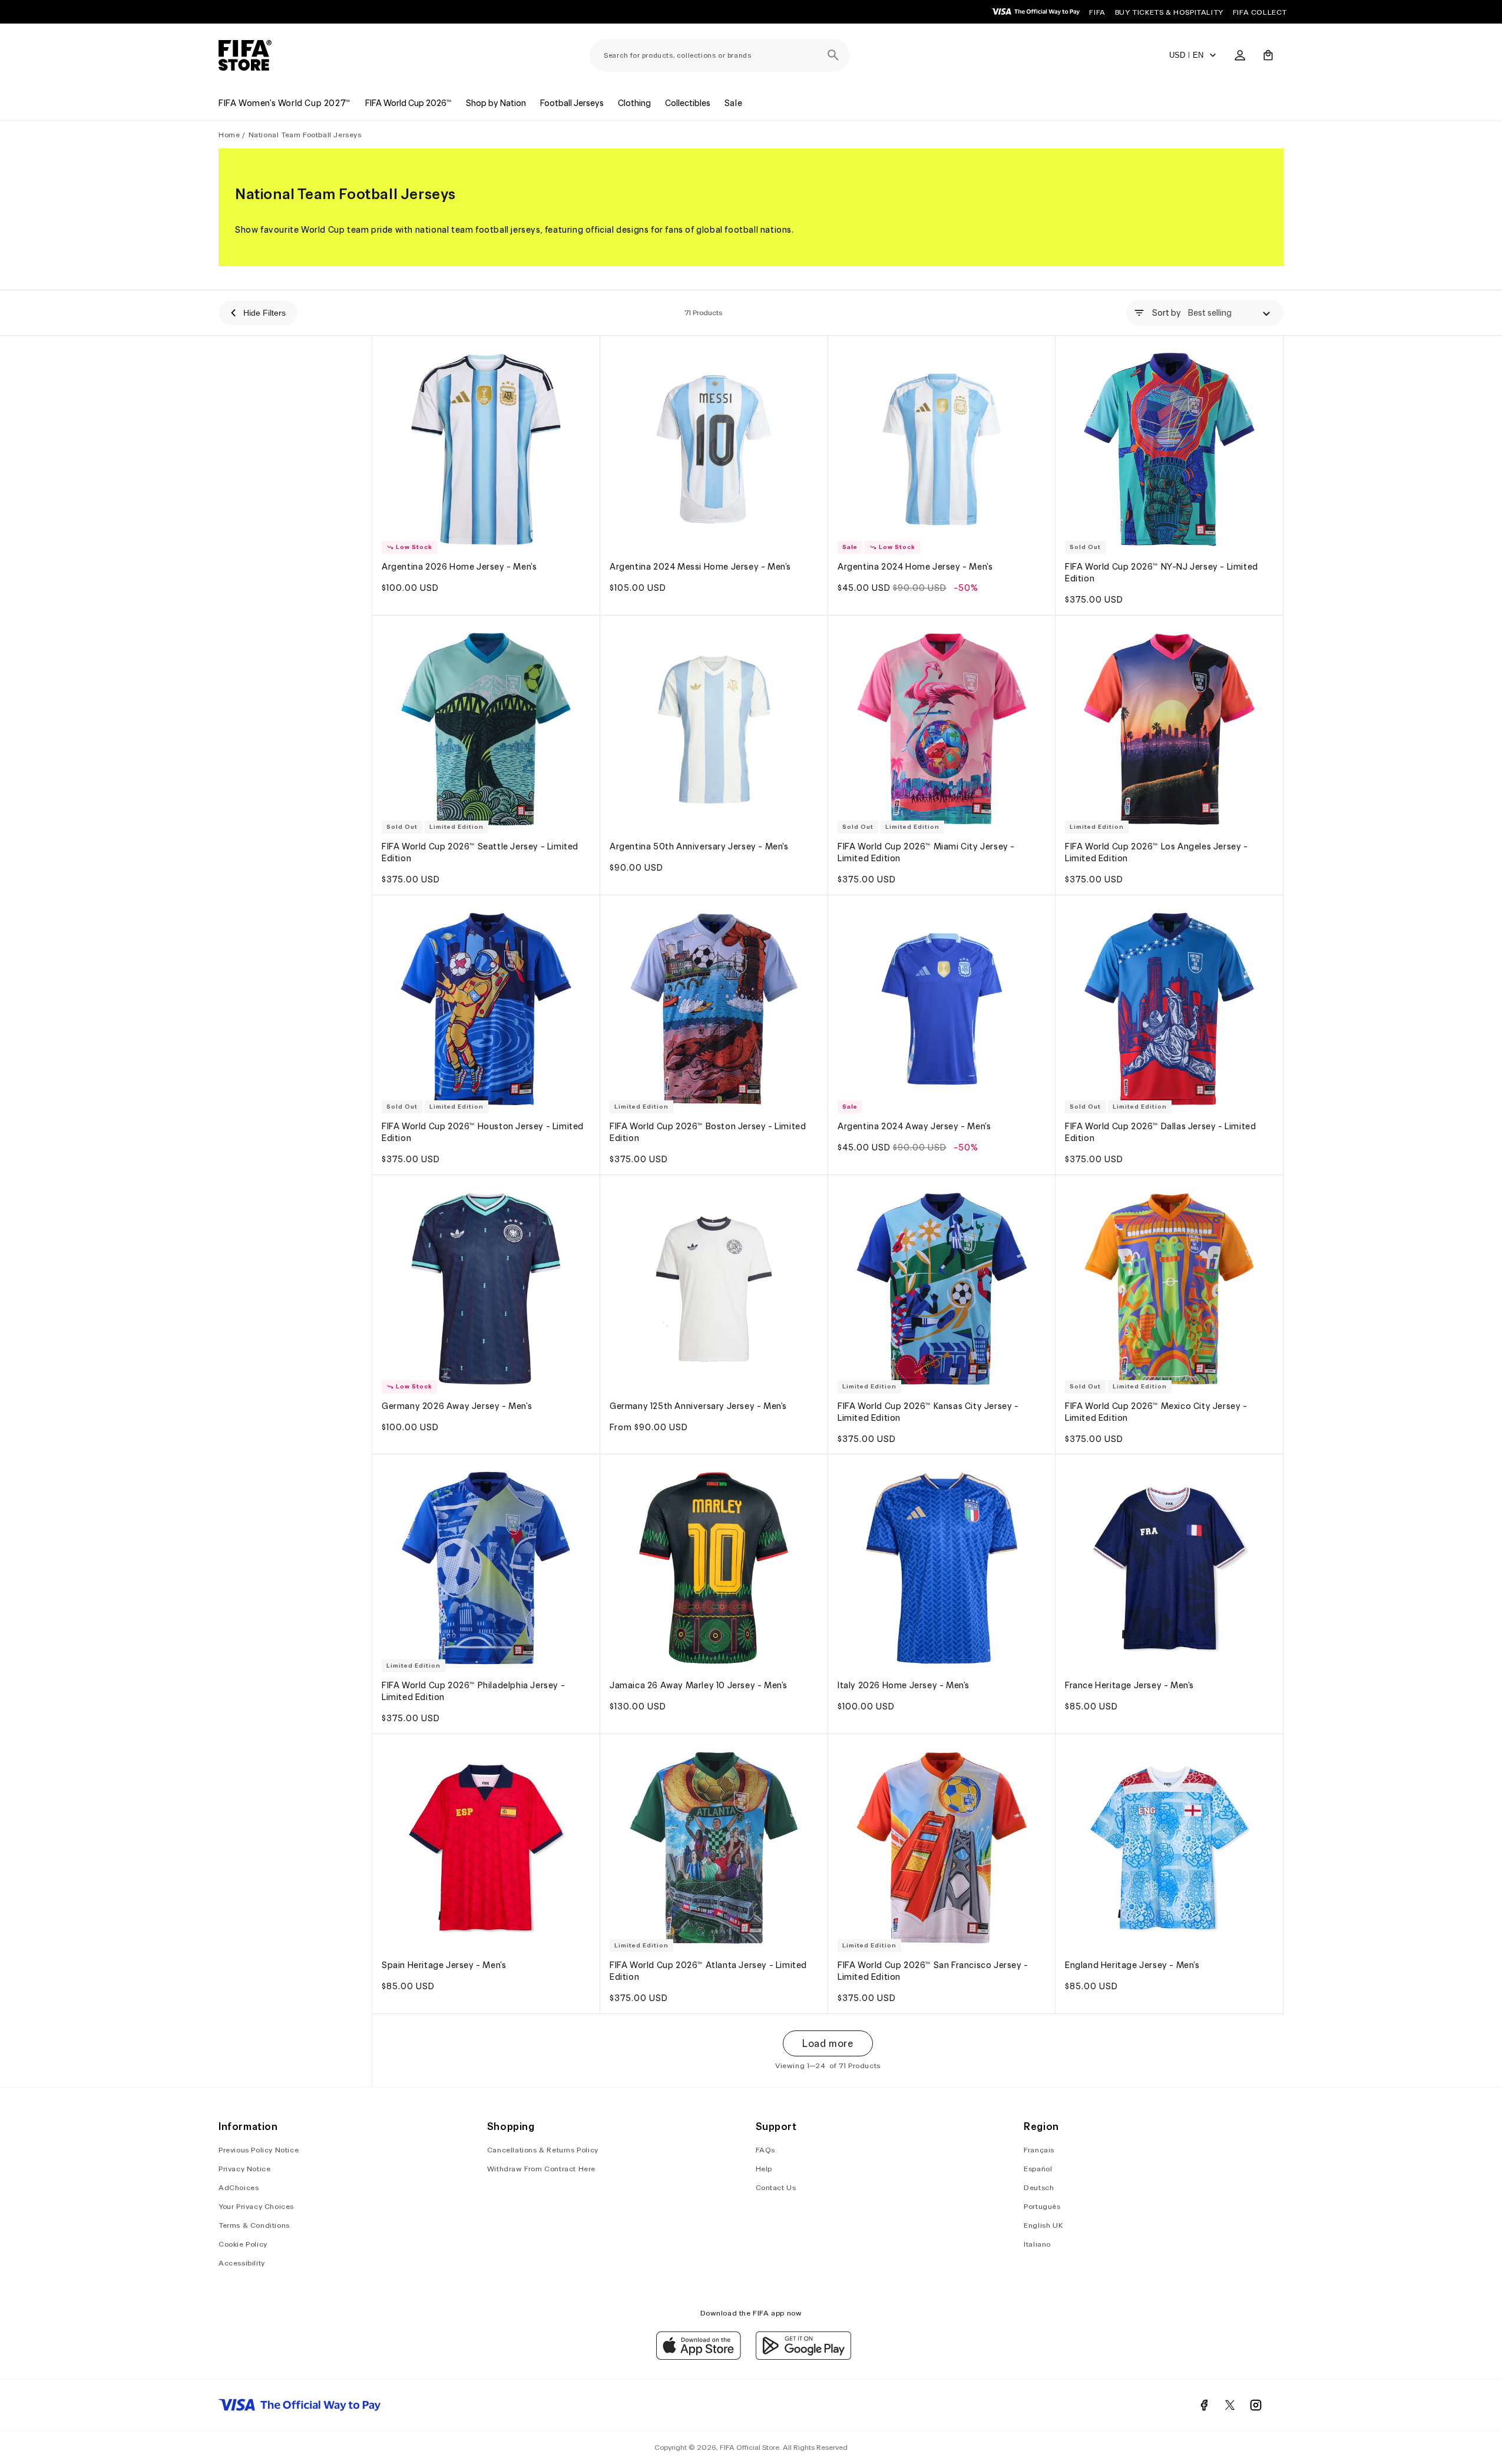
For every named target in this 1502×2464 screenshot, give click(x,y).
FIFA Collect (1260, 12)
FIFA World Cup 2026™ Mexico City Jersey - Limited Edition (1156, 1411)
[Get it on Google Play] (803, 2357)
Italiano (1037, 2244)
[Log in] (1240, 55)
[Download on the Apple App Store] (699, 2357)
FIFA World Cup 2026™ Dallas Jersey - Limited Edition (1160, 1132)
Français (1039, 2150)
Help (764, 2169)
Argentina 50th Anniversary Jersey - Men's (699, 846)
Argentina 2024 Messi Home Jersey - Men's (700, 567)
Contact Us (776, 2187)
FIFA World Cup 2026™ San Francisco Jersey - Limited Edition (933, 1971)
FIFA (1097, 12)
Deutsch (1039, 2187)
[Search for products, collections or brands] (833, 55)
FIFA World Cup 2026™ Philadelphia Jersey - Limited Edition (473, 1691)
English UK (1043, 2225)
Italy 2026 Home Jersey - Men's (904, 1685)
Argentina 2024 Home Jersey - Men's (915, 567)
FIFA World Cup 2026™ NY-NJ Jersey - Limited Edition (1162, 573)
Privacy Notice (244, 2169)
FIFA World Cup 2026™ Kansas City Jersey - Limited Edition (928, 1411)
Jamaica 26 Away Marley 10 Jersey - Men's (699, 1685)
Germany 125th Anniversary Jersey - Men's (698, 1405)
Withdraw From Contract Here (541, 2169)
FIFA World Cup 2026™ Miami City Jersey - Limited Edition (926, 852)
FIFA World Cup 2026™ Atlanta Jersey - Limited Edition (708, 1971)
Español (1038, 2169)
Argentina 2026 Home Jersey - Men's (459, 567)
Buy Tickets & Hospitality (1169, 12)
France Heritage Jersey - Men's (1129, 1685)
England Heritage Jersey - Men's (1132, 1965)
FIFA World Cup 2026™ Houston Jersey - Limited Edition (483, 1132)
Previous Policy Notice (259, 2150)
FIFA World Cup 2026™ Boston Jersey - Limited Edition (708, 1132)
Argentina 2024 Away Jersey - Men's (914, 1126)
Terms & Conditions (254, 2225)
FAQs (765, 2150)
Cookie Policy (243, 2244)
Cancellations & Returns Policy (543, 2150)
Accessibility (242, 2263)
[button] (1268, 55)
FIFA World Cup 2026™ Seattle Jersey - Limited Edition (480, 852)
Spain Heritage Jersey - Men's (444, 1965)
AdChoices (239, 2187)
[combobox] (719, 55)
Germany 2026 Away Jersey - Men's (457, 1405)
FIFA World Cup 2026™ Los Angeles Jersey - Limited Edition (1157, 852)
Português (1042, 2206)
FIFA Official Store (750, 2447)
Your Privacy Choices (256, 2206)
